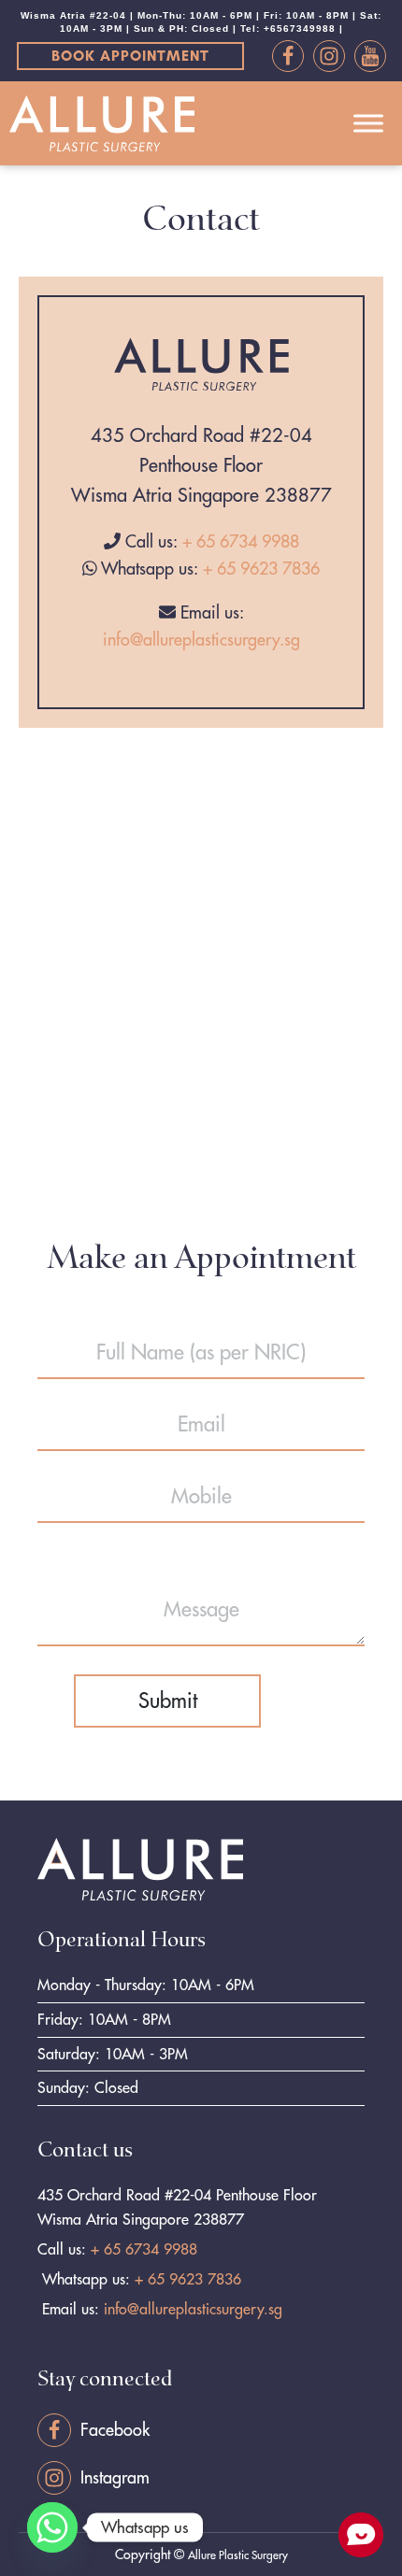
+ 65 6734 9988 (241, 541)
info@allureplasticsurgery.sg (201, 640)
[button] (130, 56)
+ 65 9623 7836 (261, 569)
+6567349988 (300, 28)
